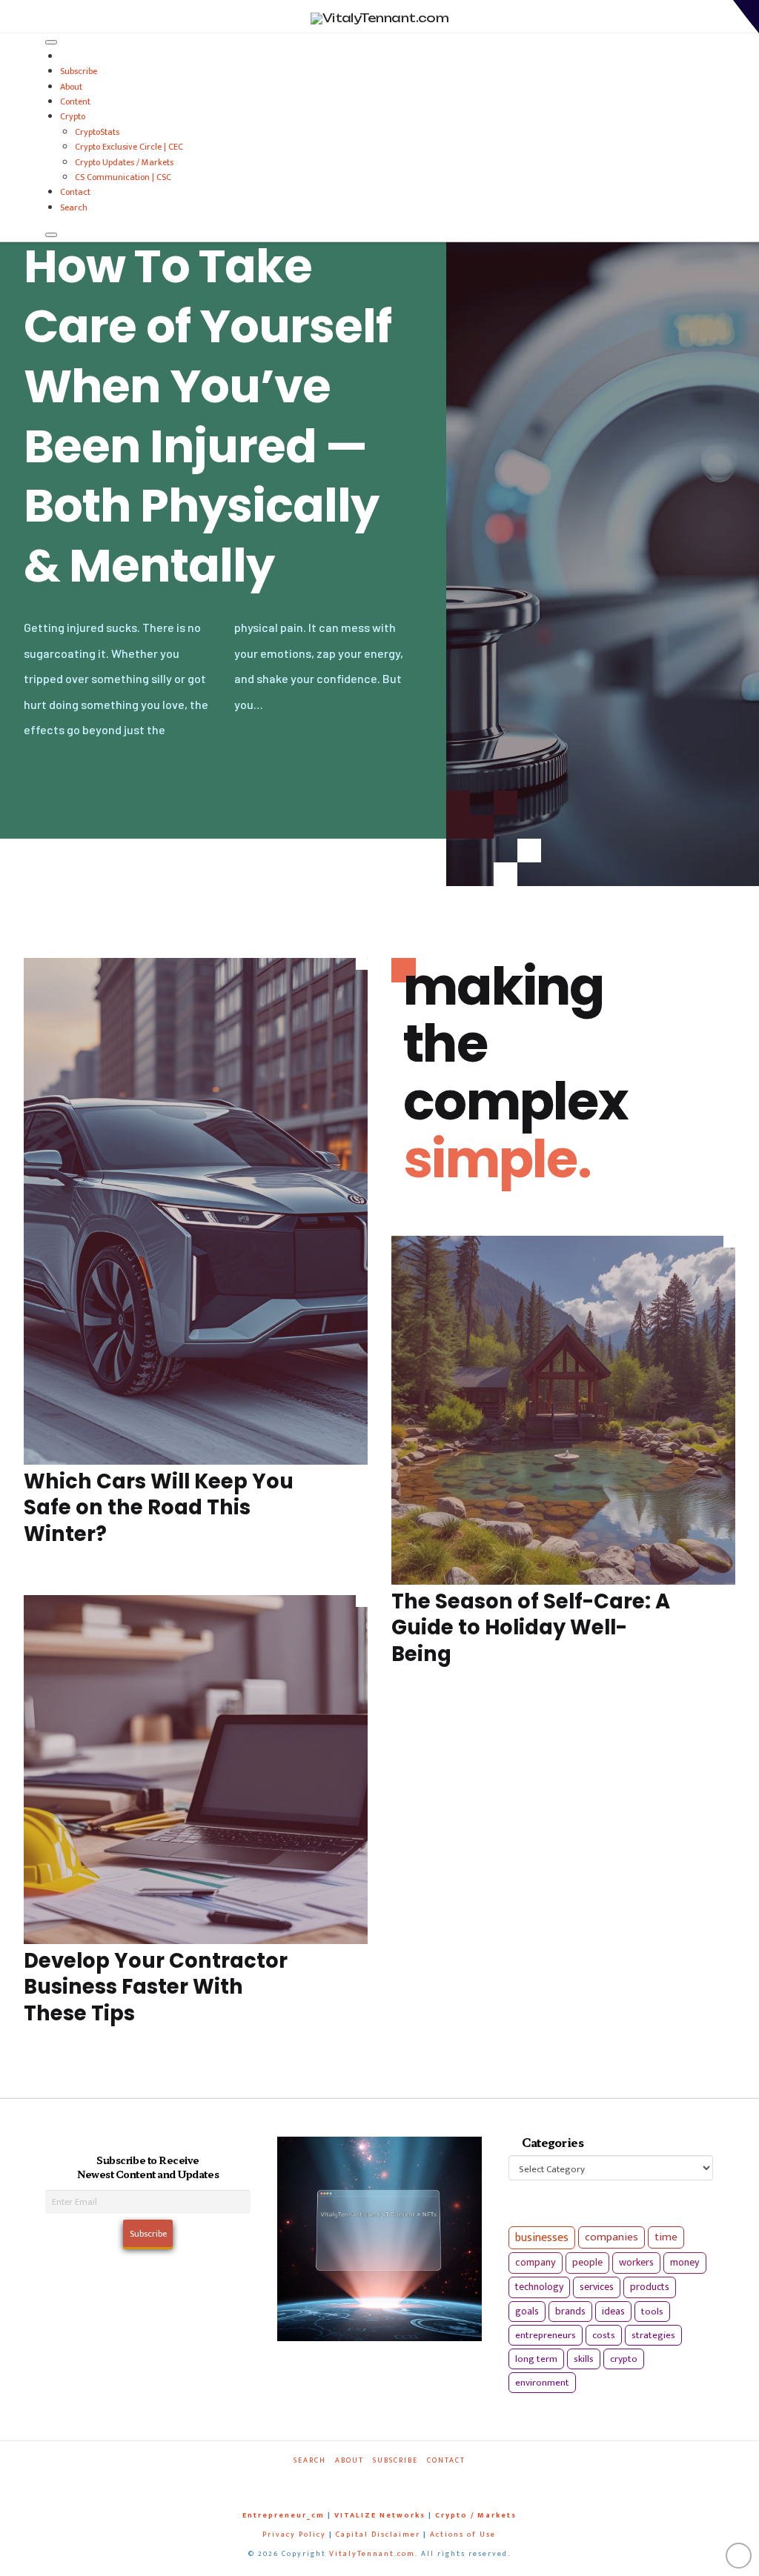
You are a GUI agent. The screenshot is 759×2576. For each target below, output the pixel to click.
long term (536, 2359)
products (650, 2287)
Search (74, 207)
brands (570, 2312)
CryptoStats (97, 132)
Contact (75, 192)
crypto (624, 2359)
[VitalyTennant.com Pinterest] (396, 2481)
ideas (613, 2312)
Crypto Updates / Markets (124, 162)
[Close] (51, 235)
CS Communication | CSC (123, 177)
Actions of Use (463, 2535)
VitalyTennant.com (372, 2554)
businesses (542, 2238)
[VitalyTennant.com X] (368, 2481)
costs (604, 2335)
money (685, 2263)
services (597, 2287)
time (666, 2237)
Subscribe (79, 71)
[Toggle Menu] (51, 42)
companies (611, 2237)
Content (75, 101)
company (536, 2263)
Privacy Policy (294, 2535)
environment (542, 2383)
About (71, 87)
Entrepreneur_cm (284, 2515)
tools (652, 2312)
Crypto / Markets (476, 2515)
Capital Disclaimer (378, 2535)
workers (636, 2263)
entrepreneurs (546, 2335)
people (587, 2263)
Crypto (73, 116)
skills (584, 2359)
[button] (746, 17)
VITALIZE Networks (380, 2515)
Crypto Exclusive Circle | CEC (129, 147)
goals (527, 2312)
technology (539, 2287)
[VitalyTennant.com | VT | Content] (425, 2481)
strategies (653, 2335)
